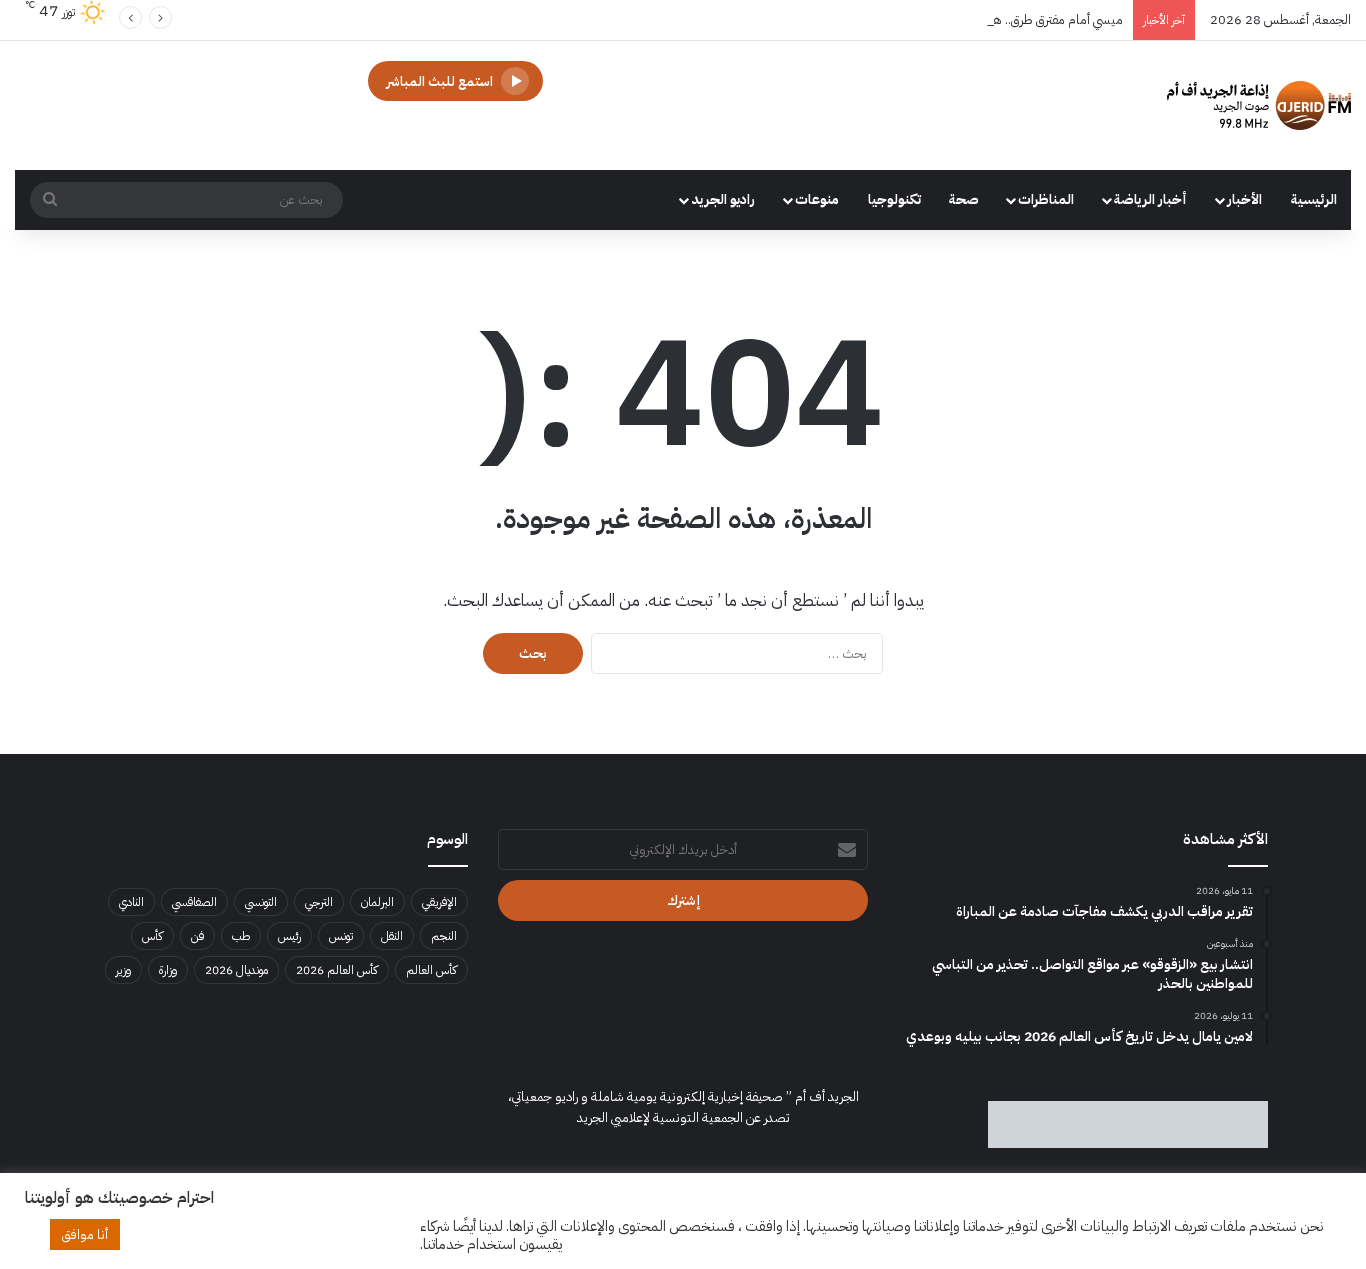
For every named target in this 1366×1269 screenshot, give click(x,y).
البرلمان (377, 902)
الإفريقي (439, 902)
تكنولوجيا (894, 199)
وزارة (168, 970)
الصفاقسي (194, 902)
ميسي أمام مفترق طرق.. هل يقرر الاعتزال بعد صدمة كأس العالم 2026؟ (945, 19)
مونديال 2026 (236, 970)
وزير (123, 970)
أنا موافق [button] (85, 1234)
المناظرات (1046, 199)
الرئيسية (1314, 199)
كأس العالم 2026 (337, 970)
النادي (131, 902)
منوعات (817, 199)
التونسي (261, 902)
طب (241, 936)
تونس (341, 936)
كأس (152, 936)
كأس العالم (431, 970)
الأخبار (1244, 199)
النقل (392, 936)
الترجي (319, 902)
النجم (444, 936)
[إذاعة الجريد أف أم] (1259, 105)
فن (197, 936)
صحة (964, 199)
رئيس (289, 936)
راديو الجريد (723, 199)
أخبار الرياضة (1150, 199)
